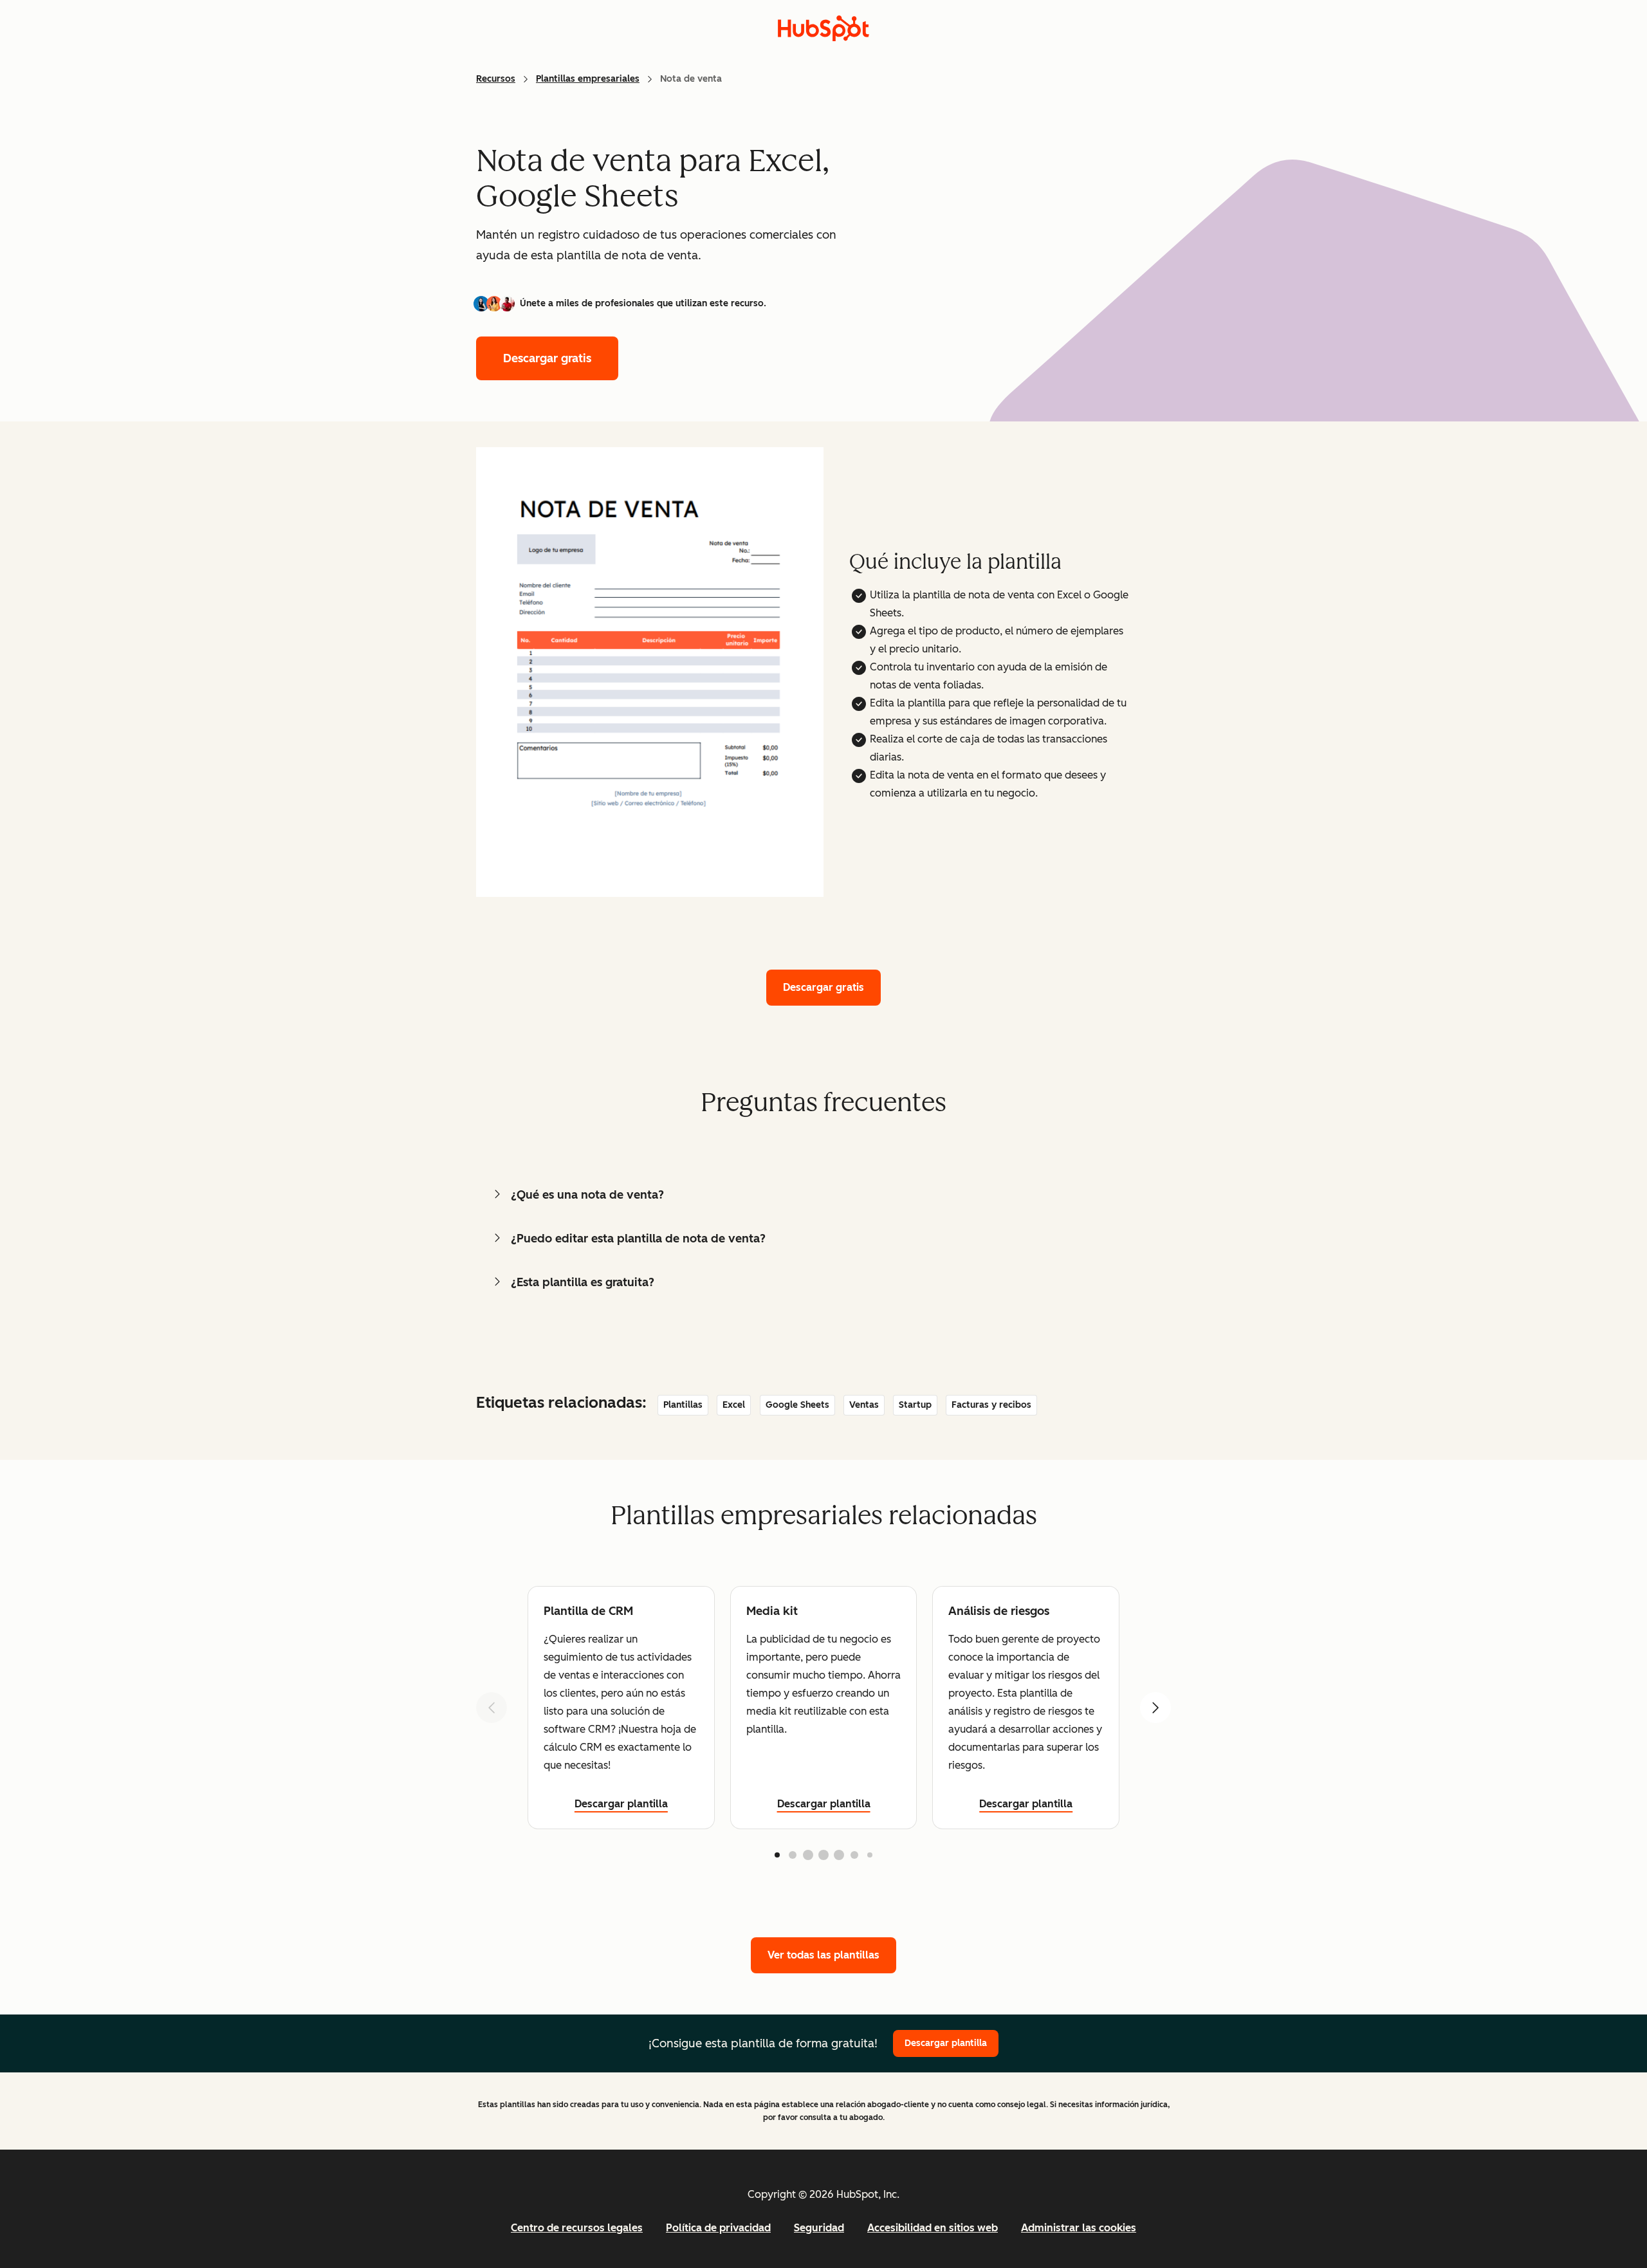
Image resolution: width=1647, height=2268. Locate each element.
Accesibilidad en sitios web (933, 2228)
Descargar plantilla (621, 1804)
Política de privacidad (718, 2228)
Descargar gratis (547, 358)
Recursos (496, 79)
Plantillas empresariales (588, 79)
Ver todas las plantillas (823, 1955)
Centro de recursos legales (577, 2228)
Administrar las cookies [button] (1079, 2228)
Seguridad (819, 2228)
